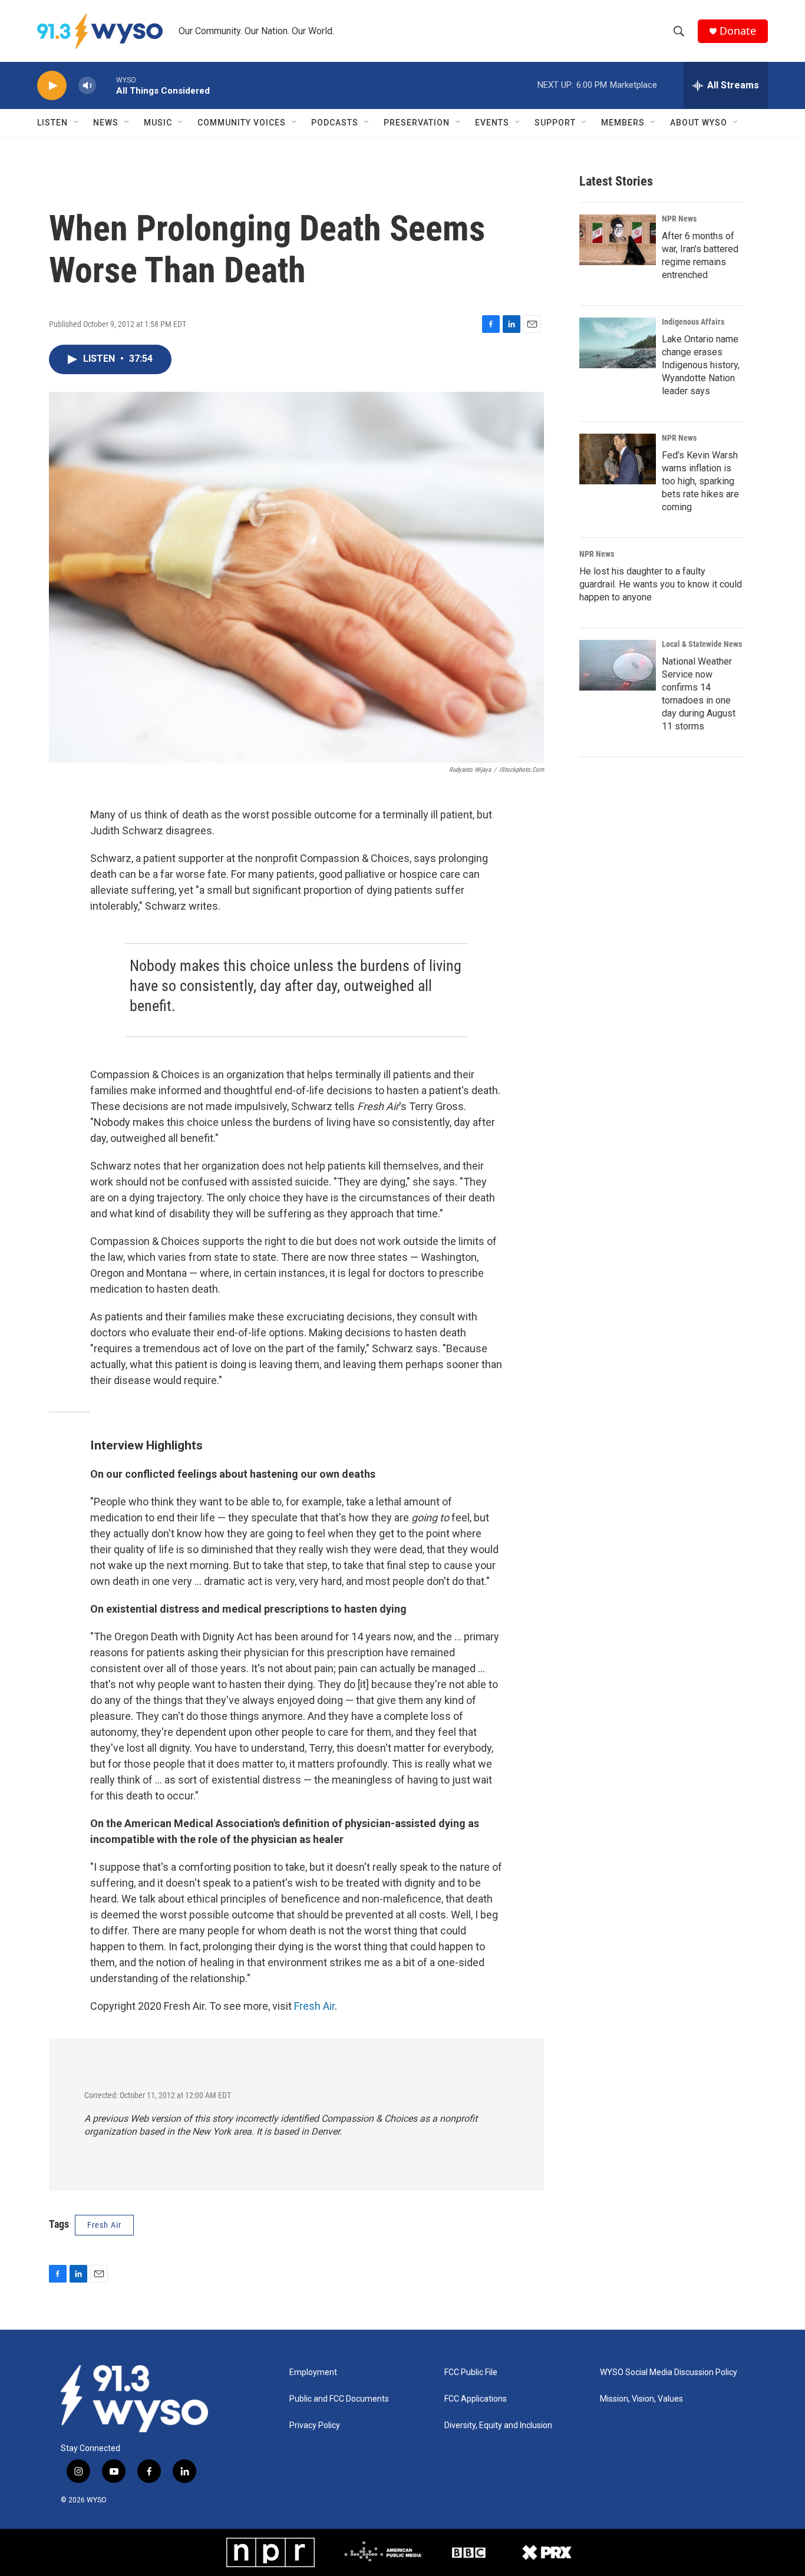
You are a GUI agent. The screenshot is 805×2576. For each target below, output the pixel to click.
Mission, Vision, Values (641, 2399)
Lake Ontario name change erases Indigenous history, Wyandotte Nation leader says (701, 365)
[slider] (106, 85)
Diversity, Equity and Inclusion (498, 2425)
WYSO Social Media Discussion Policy (669, 2372)
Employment (313, 2372)
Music (158, 123)
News (106, 123)
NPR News (679, 219)
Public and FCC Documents (339, 2399)
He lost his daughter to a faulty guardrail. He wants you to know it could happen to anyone (661, 584)
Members (623, 123)
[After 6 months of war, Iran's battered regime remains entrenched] (618, 240)
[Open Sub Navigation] (77, 123)
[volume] (87, 86)
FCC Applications (476, 2399)
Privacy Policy (315, 2425)
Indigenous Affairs (693, 322)
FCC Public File (471, 2372)
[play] (52, 86)
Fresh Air (314, 2006)
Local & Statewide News (702, 644)
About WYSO (699, 123)
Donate (738, 31)
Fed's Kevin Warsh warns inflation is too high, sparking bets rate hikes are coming (700, 481)
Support (555, 123)
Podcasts (335, 123)
